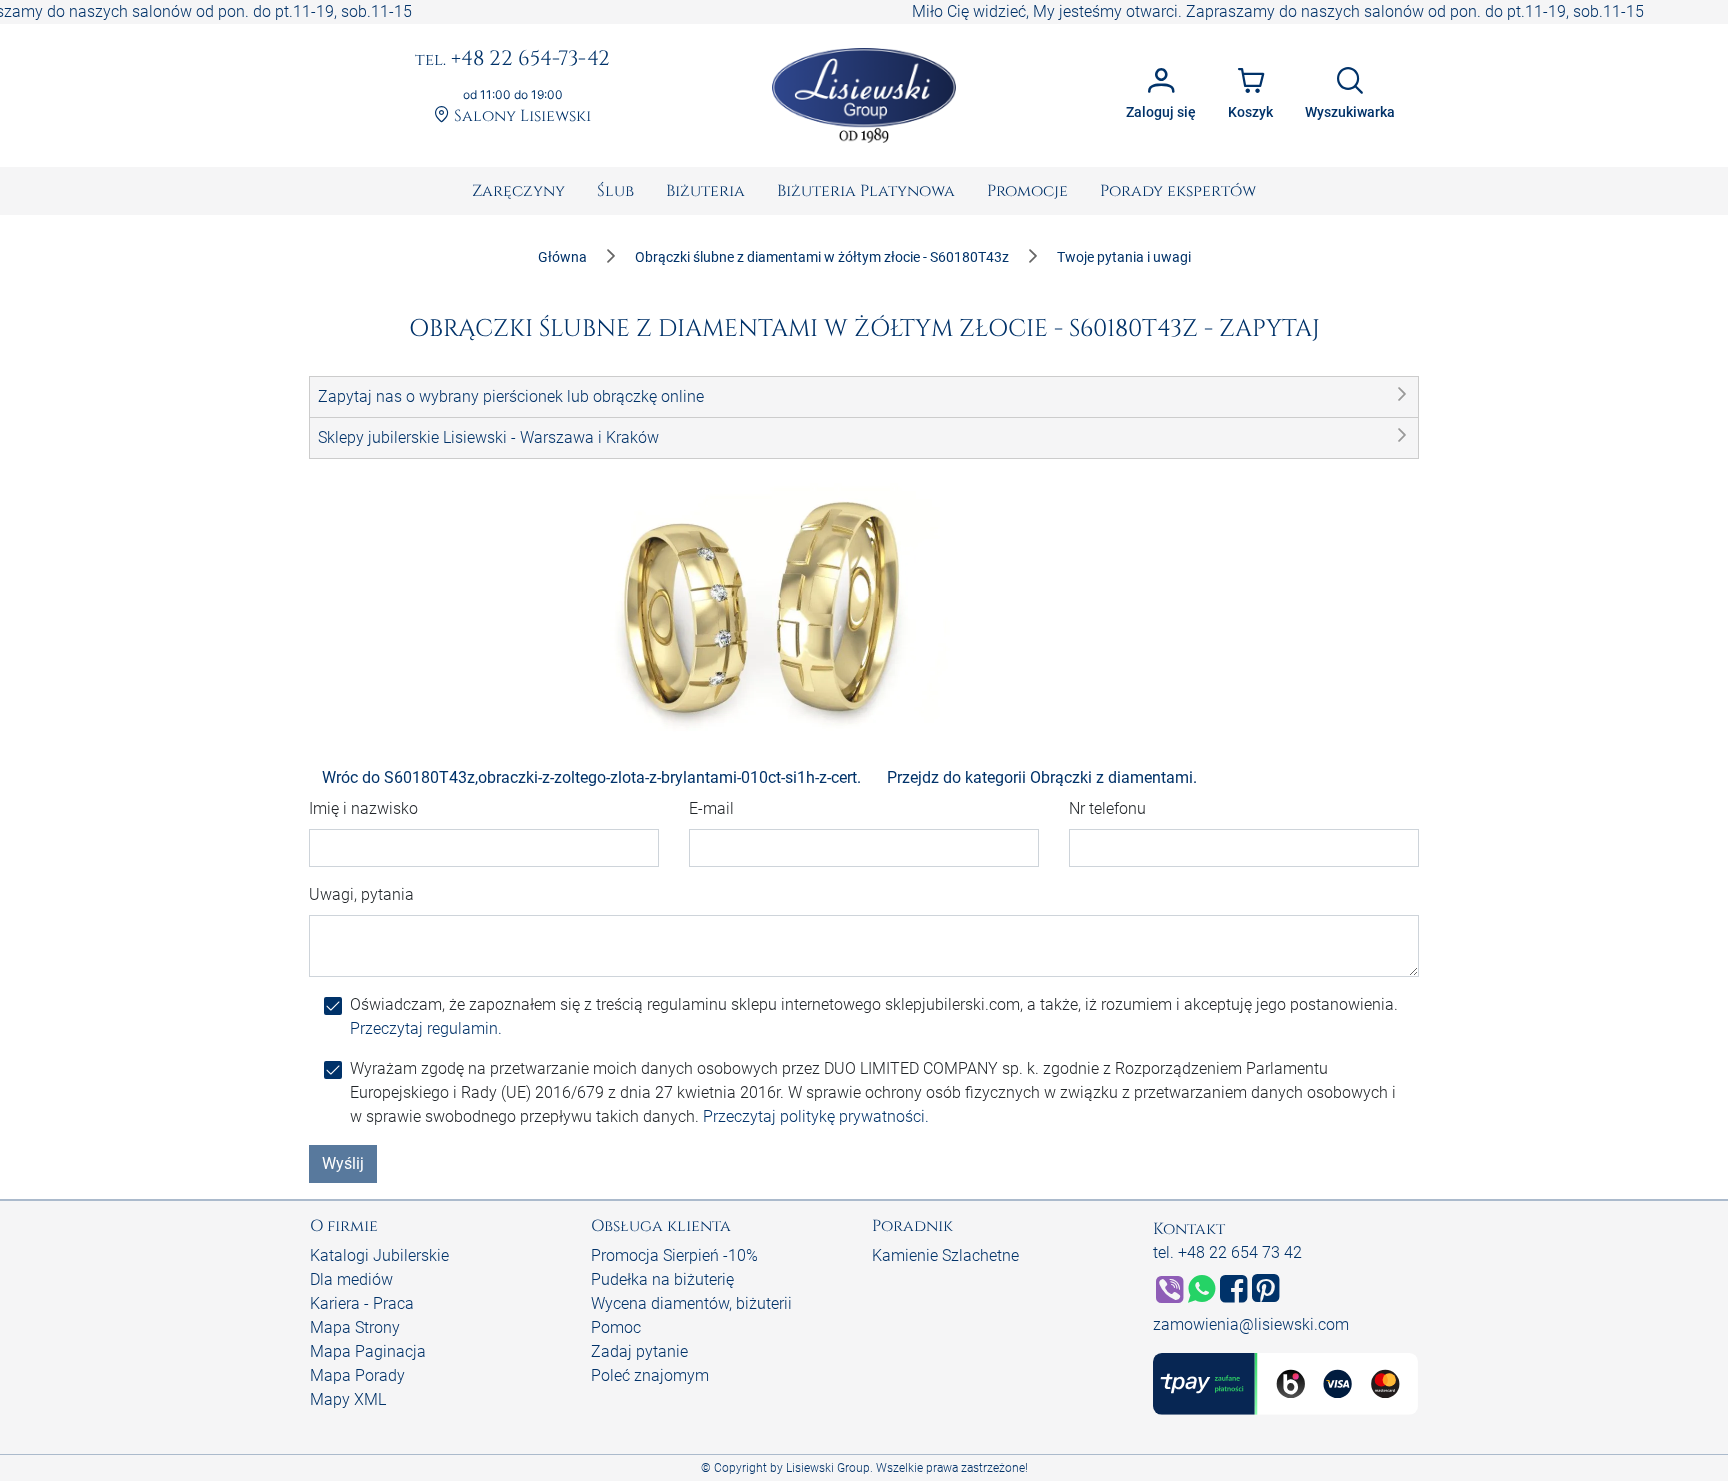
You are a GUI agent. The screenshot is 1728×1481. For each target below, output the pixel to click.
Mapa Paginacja (368, 1351)
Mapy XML (348, 1399)
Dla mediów (351, 1279)
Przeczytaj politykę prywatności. (816, 1116)
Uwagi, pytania (361, 894)
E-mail (711, 808)
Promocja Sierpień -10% (674, 1255)
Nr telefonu (1107, 808)
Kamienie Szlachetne (945, 1255)
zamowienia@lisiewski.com (1251, 1324)
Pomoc (616, 1327)
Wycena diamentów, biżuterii (691, 1303)
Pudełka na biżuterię (662, 1279)
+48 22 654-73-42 (512, 60)
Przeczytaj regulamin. (426, 1028)
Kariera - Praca (362, 1303)
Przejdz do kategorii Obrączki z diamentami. (1042, 777)
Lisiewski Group (828, 1468)
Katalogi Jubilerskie (379, 1255)
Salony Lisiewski (520, 116)
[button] (864, 397)
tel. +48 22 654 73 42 (1227, 1252)
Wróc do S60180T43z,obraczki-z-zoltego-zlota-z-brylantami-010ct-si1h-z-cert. (591, 777)
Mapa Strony (355, 1327)
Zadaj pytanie (639, 1351)
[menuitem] (518, 191)
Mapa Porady (357, 1375)
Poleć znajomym (650, 1375)
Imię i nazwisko (363, 808)
